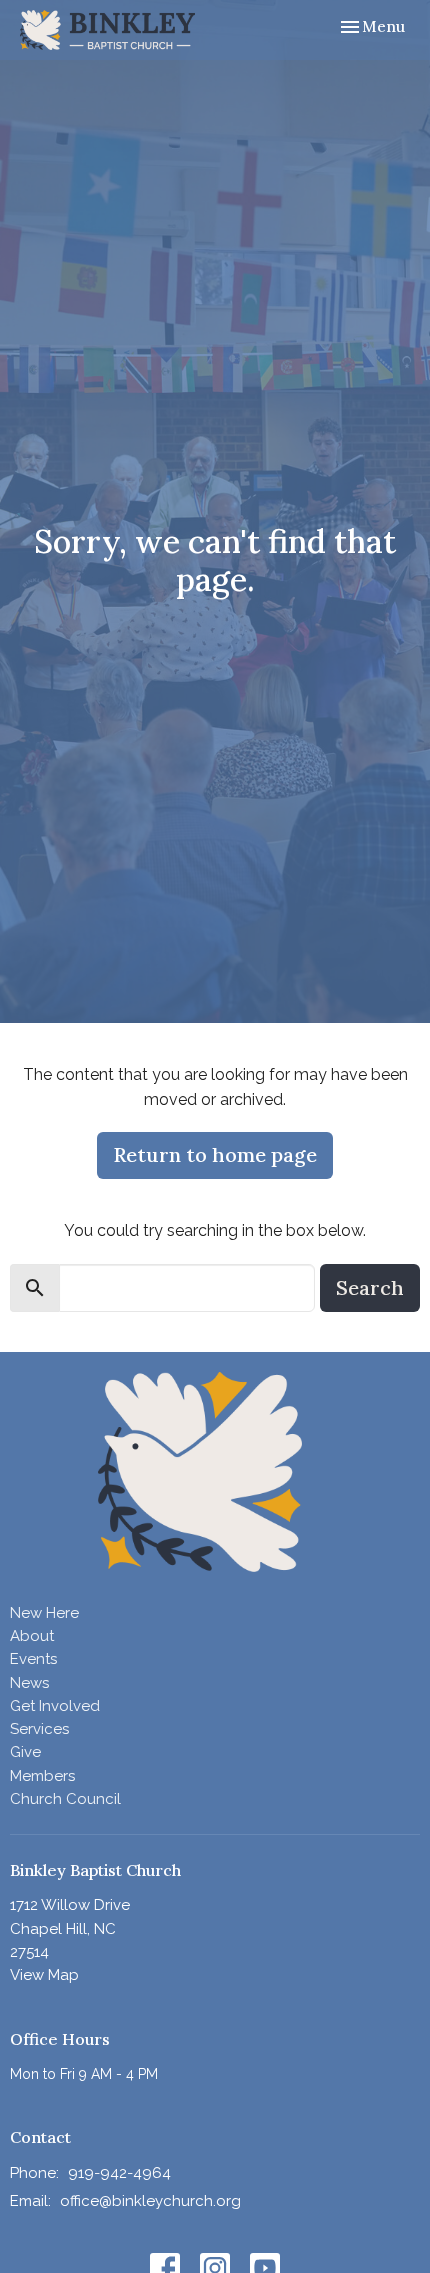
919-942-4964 (119, 2173)
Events (33, 1659)
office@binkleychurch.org (150, 2201)
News (29, 1683)
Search (370, 1287)
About (32, 1636)
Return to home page (215, 1154)
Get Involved (55, 1706)
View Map (44, 1975)
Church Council (65, 1799)
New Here (44, 1613)
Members (42, 1776)
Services (39, 1729)
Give (25, 1752)
